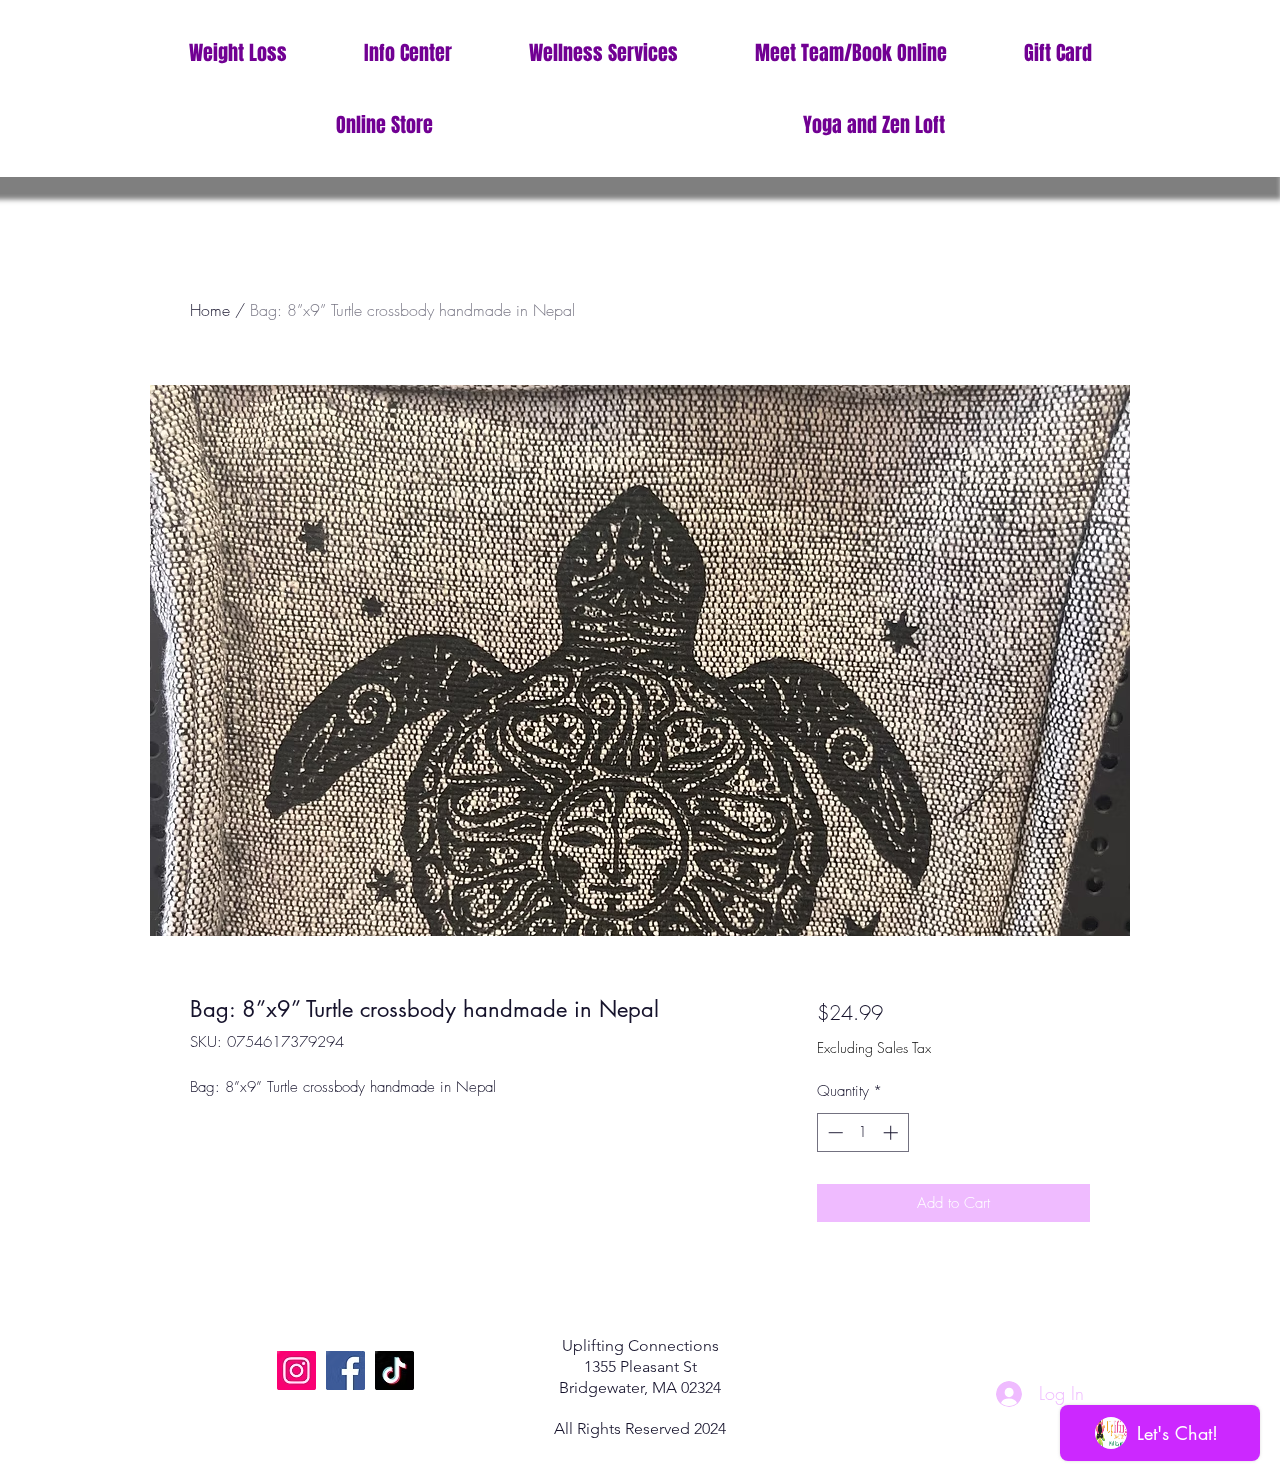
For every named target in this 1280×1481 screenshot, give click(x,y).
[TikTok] (394, 1370)
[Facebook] (345, 1370)
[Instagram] (296, 1370)
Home (210, 310)
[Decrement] (833, 1132)
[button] (407, 53)
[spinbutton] (862, 1132)
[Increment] (892, 1132)
